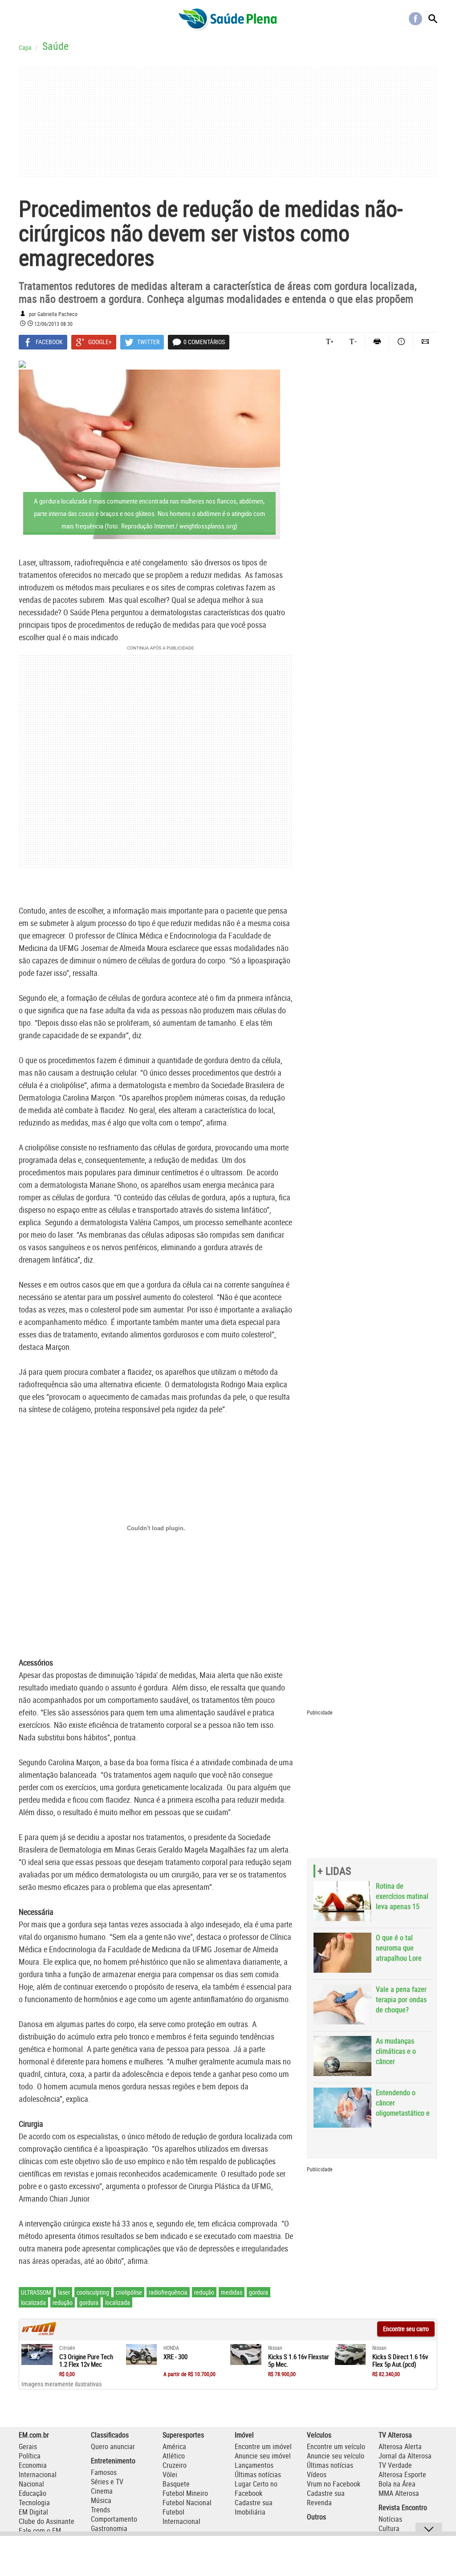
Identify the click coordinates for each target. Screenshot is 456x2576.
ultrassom (36, 2292)
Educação (33, 2493)
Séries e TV (107, 2482)
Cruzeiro (175, 2465)
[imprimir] (377, 341)
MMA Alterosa (399, 2493)
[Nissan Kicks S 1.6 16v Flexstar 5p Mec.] (246, 2355)
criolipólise (129, 2292)
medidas (232, 2292)
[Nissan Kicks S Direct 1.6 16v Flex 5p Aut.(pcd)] (350, 2355)
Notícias (390, 2519)
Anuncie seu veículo (336, 2456)
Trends (100, 2510)
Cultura (389, 2528)
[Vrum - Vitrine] (39, 2333)
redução (204, 2292)
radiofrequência (168, 2292)
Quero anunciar (113, 2446)
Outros (316, 2517)
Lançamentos (254, 2465)
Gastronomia (109, 2528)
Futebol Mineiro (185, 2493)
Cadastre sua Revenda (326, 2498)
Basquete (176, 2484)
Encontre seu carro (406, 2329)
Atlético (174, 2456)
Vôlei (170, 2474)
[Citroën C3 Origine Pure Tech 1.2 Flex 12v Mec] (37, 2355)
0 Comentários (204, 342)
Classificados (110, 2435)
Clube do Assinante (47, 2521)
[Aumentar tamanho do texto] (330, 341)
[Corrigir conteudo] (401, 341)
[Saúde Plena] (228, 19)
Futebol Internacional (181, 2517)
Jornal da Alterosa (405, 2456)
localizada (33, 2302)
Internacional (38, 2474)
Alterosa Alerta (400, 2446)
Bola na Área (397, 2484)
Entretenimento (113, 2461)
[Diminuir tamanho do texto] (353, 341)
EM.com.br (34, 2435)
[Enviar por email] (425, 341)
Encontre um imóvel (263, 2446)
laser (64, 2292)
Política (30, 2456)
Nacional (31, 2484)
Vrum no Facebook (334, 2484)
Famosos (104, 2472)
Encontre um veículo (336, 2446)
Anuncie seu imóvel (263, 2456)
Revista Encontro (403, 2507)
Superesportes (183, 2435)
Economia (33, 2465)
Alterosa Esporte (402, 2474)
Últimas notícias (258, 2474)
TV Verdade (395, 2465)
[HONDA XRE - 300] (142, 2355)
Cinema (102, 2491)
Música (101, 2500)
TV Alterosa (395, 2435)
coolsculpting (93, 2292)
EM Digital (33, 2512)
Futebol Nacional (187, 2503)
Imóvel (244, 2435)
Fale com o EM (40, 2531)
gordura (259, 2292)
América (174, 2446)
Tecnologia (34, 2503)
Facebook (415, 19)
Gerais (28, 2446)
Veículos (319, 2435)
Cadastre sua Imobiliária (254, 2507)
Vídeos (317, 2474)
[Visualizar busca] (433, 19)
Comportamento (114, 2519)
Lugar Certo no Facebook (256, 2489)
